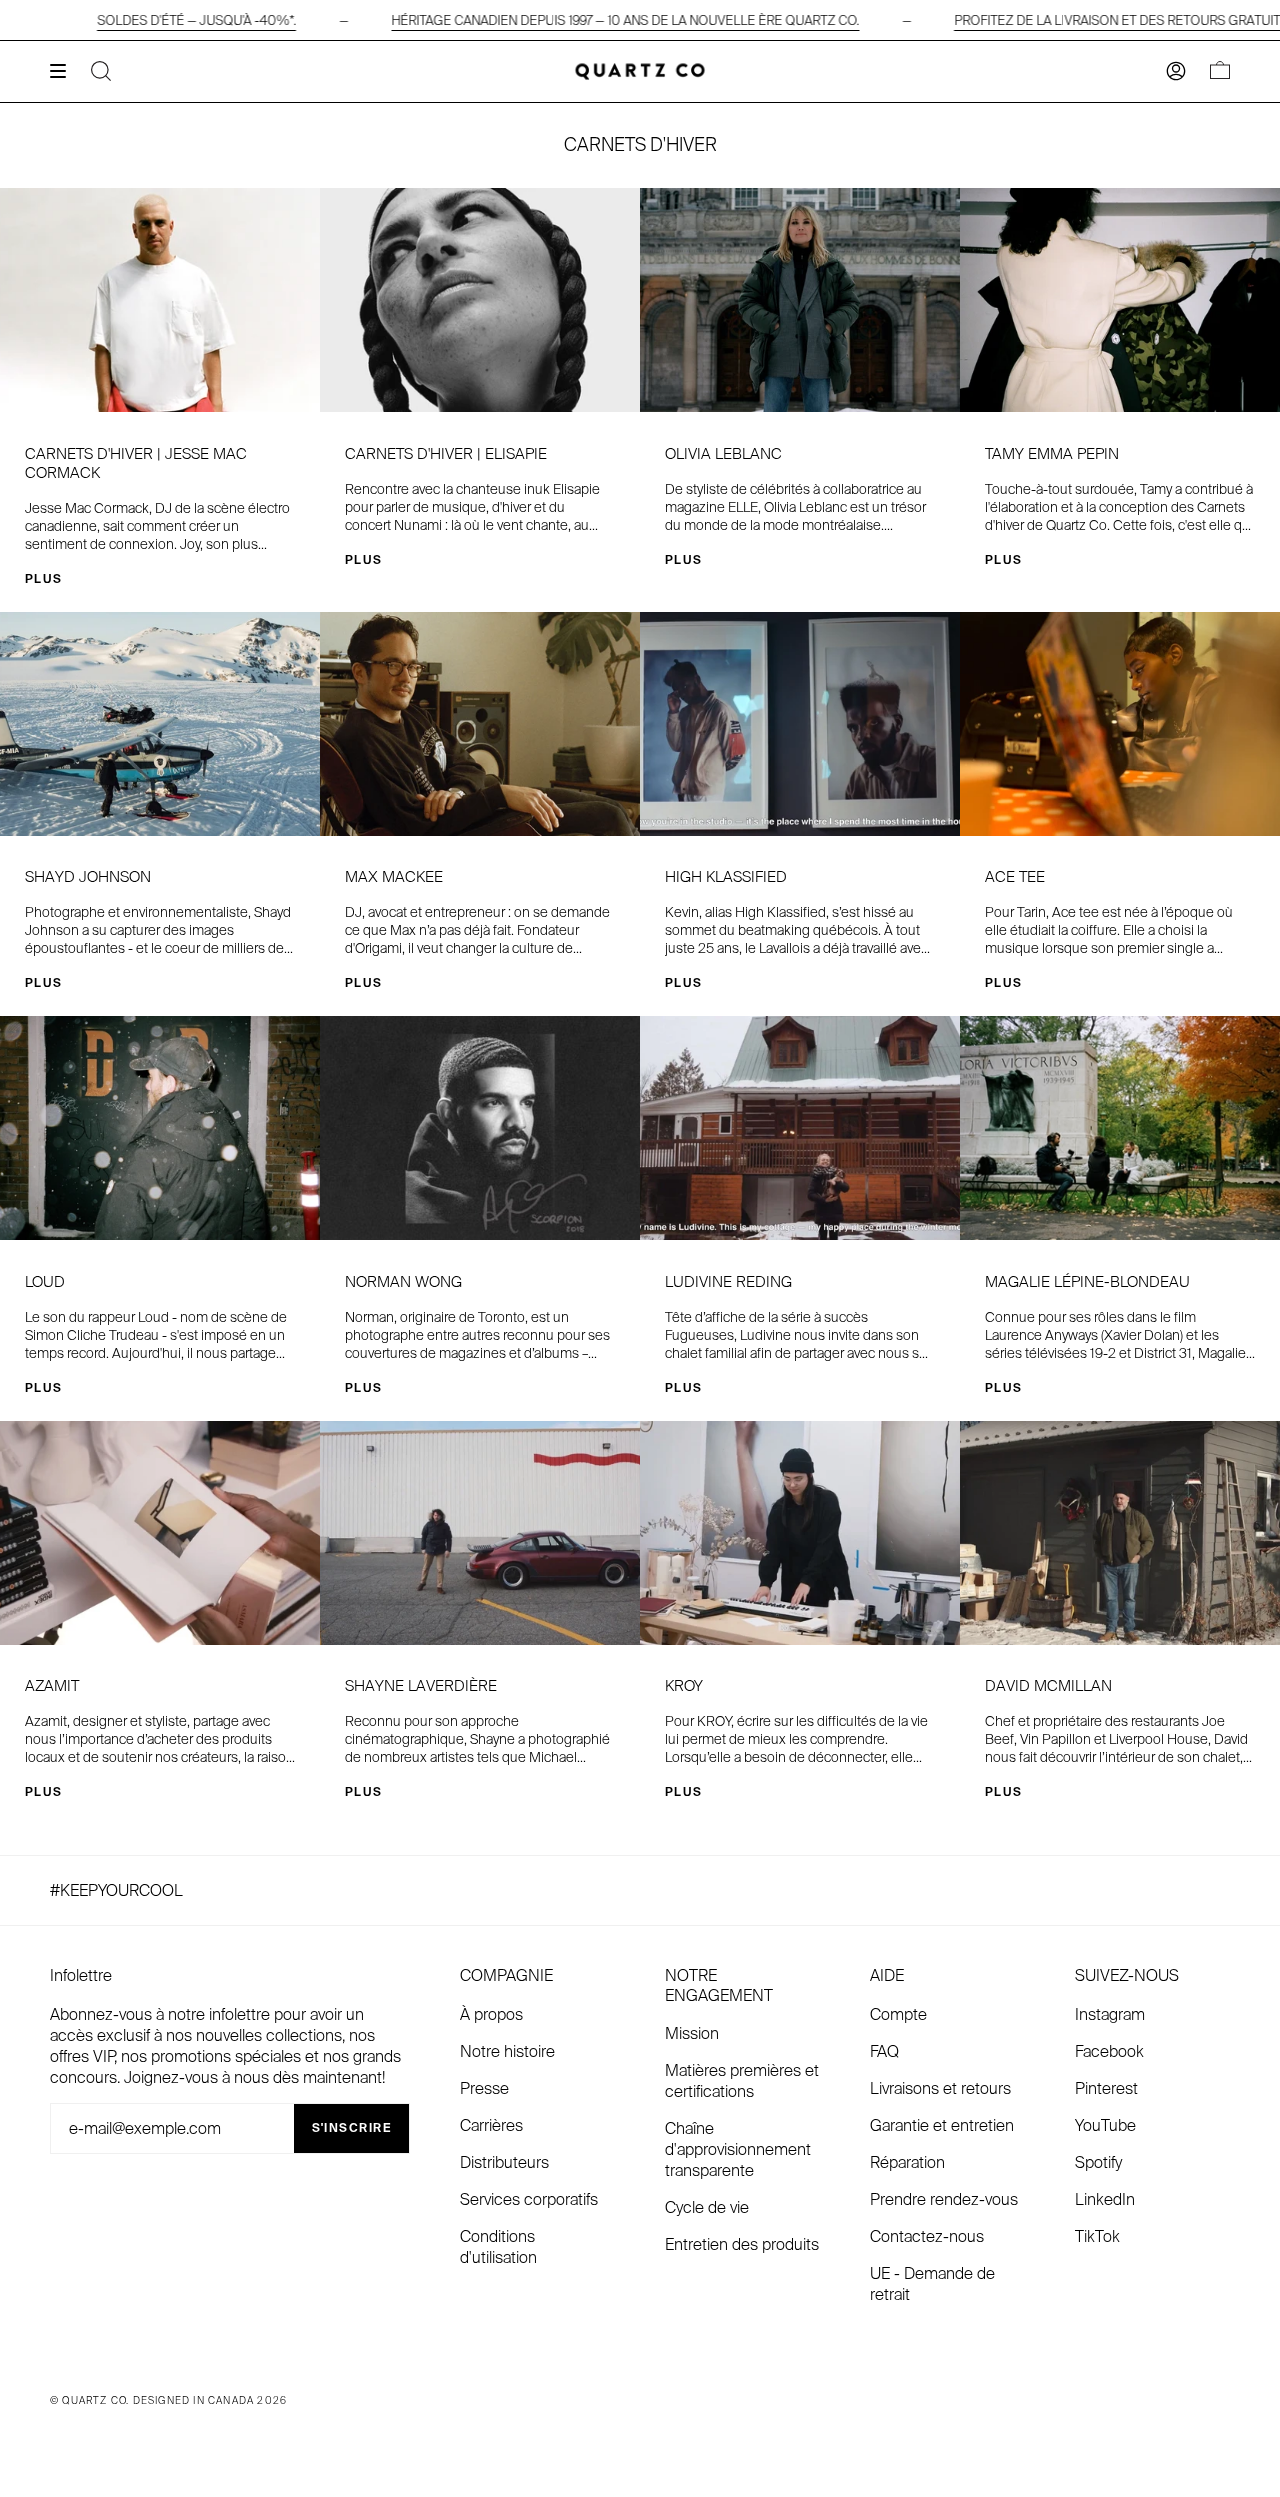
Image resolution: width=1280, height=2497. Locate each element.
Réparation (907, 2162)
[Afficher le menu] (65, 71)
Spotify (1098, 2162)
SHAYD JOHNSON (88, 877)
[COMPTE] (1176, 71)
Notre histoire (507, 2051)
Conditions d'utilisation (498, 2247)
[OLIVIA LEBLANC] (800, 300)
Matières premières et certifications (742, 2081)
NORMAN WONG (403, 1282)
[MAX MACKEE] (480, 724)
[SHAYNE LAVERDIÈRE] (480, 1533)
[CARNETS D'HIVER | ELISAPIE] (480, 300)
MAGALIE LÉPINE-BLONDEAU (1087, 1282)
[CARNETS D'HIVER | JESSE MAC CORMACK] (160, 300)
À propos (491, 2014)
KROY (684, 1686)
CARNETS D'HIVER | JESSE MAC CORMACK (136, 464)
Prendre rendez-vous (944, 2199)
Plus (44, 579)
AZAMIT (52, 1686)
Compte (898, 2014)
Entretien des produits (742, 2244)
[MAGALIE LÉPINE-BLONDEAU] (1120, 1128)
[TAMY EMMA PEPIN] (1120, 300)
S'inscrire (351, 2128)
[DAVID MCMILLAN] (1120, 1533)
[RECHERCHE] (101, 71)
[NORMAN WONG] (480, 1128)
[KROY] (800, 1533)
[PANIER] (1220, 71)
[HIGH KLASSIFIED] (800, 724)
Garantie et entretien (942, 2125)
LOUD (45, 1282)
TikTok (1097, 2236)
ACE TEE (1015, 877)
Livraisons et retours (940, 2088)
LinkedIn (1105, 2199)
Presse (484, 2088)
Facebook (1109, 2051)
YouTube (1105, 2125)
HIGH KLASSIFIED (726, 877)
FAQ (884, 2051)
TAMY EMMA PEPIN (1052, 454)
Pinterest (1106, 2088)
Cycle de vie (707, 2207)
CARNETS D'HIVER (640, 145)
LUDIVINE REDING (728, 1282)
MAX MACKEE (394, 877)
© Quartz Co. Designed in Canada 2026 (168, 2400)
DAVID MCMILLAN (1048, 1686)
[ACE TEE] (1120, 724)
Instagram (1110, 2014)
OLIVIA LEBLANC (723, 454)
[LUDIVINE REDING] (800, 1128)
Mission (692, 2033)
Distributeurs (504, 2162)
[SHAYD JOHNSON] (160, 724)
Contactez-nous (927, 2236)
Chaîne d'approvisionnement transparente (738, 2149)
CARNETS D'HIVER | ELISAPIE (446, 454)
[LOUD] (160, 1128)
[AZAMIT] (160, 1533)
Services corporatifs (529, 2199)
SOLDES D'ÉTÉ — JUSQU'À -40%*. (196, 20)
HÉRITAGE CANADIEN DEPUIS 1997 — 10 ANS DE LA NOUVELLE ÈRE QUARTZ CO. (625, 20)
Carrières (491, 2125)
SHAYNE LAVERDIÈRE (421, 1686)
